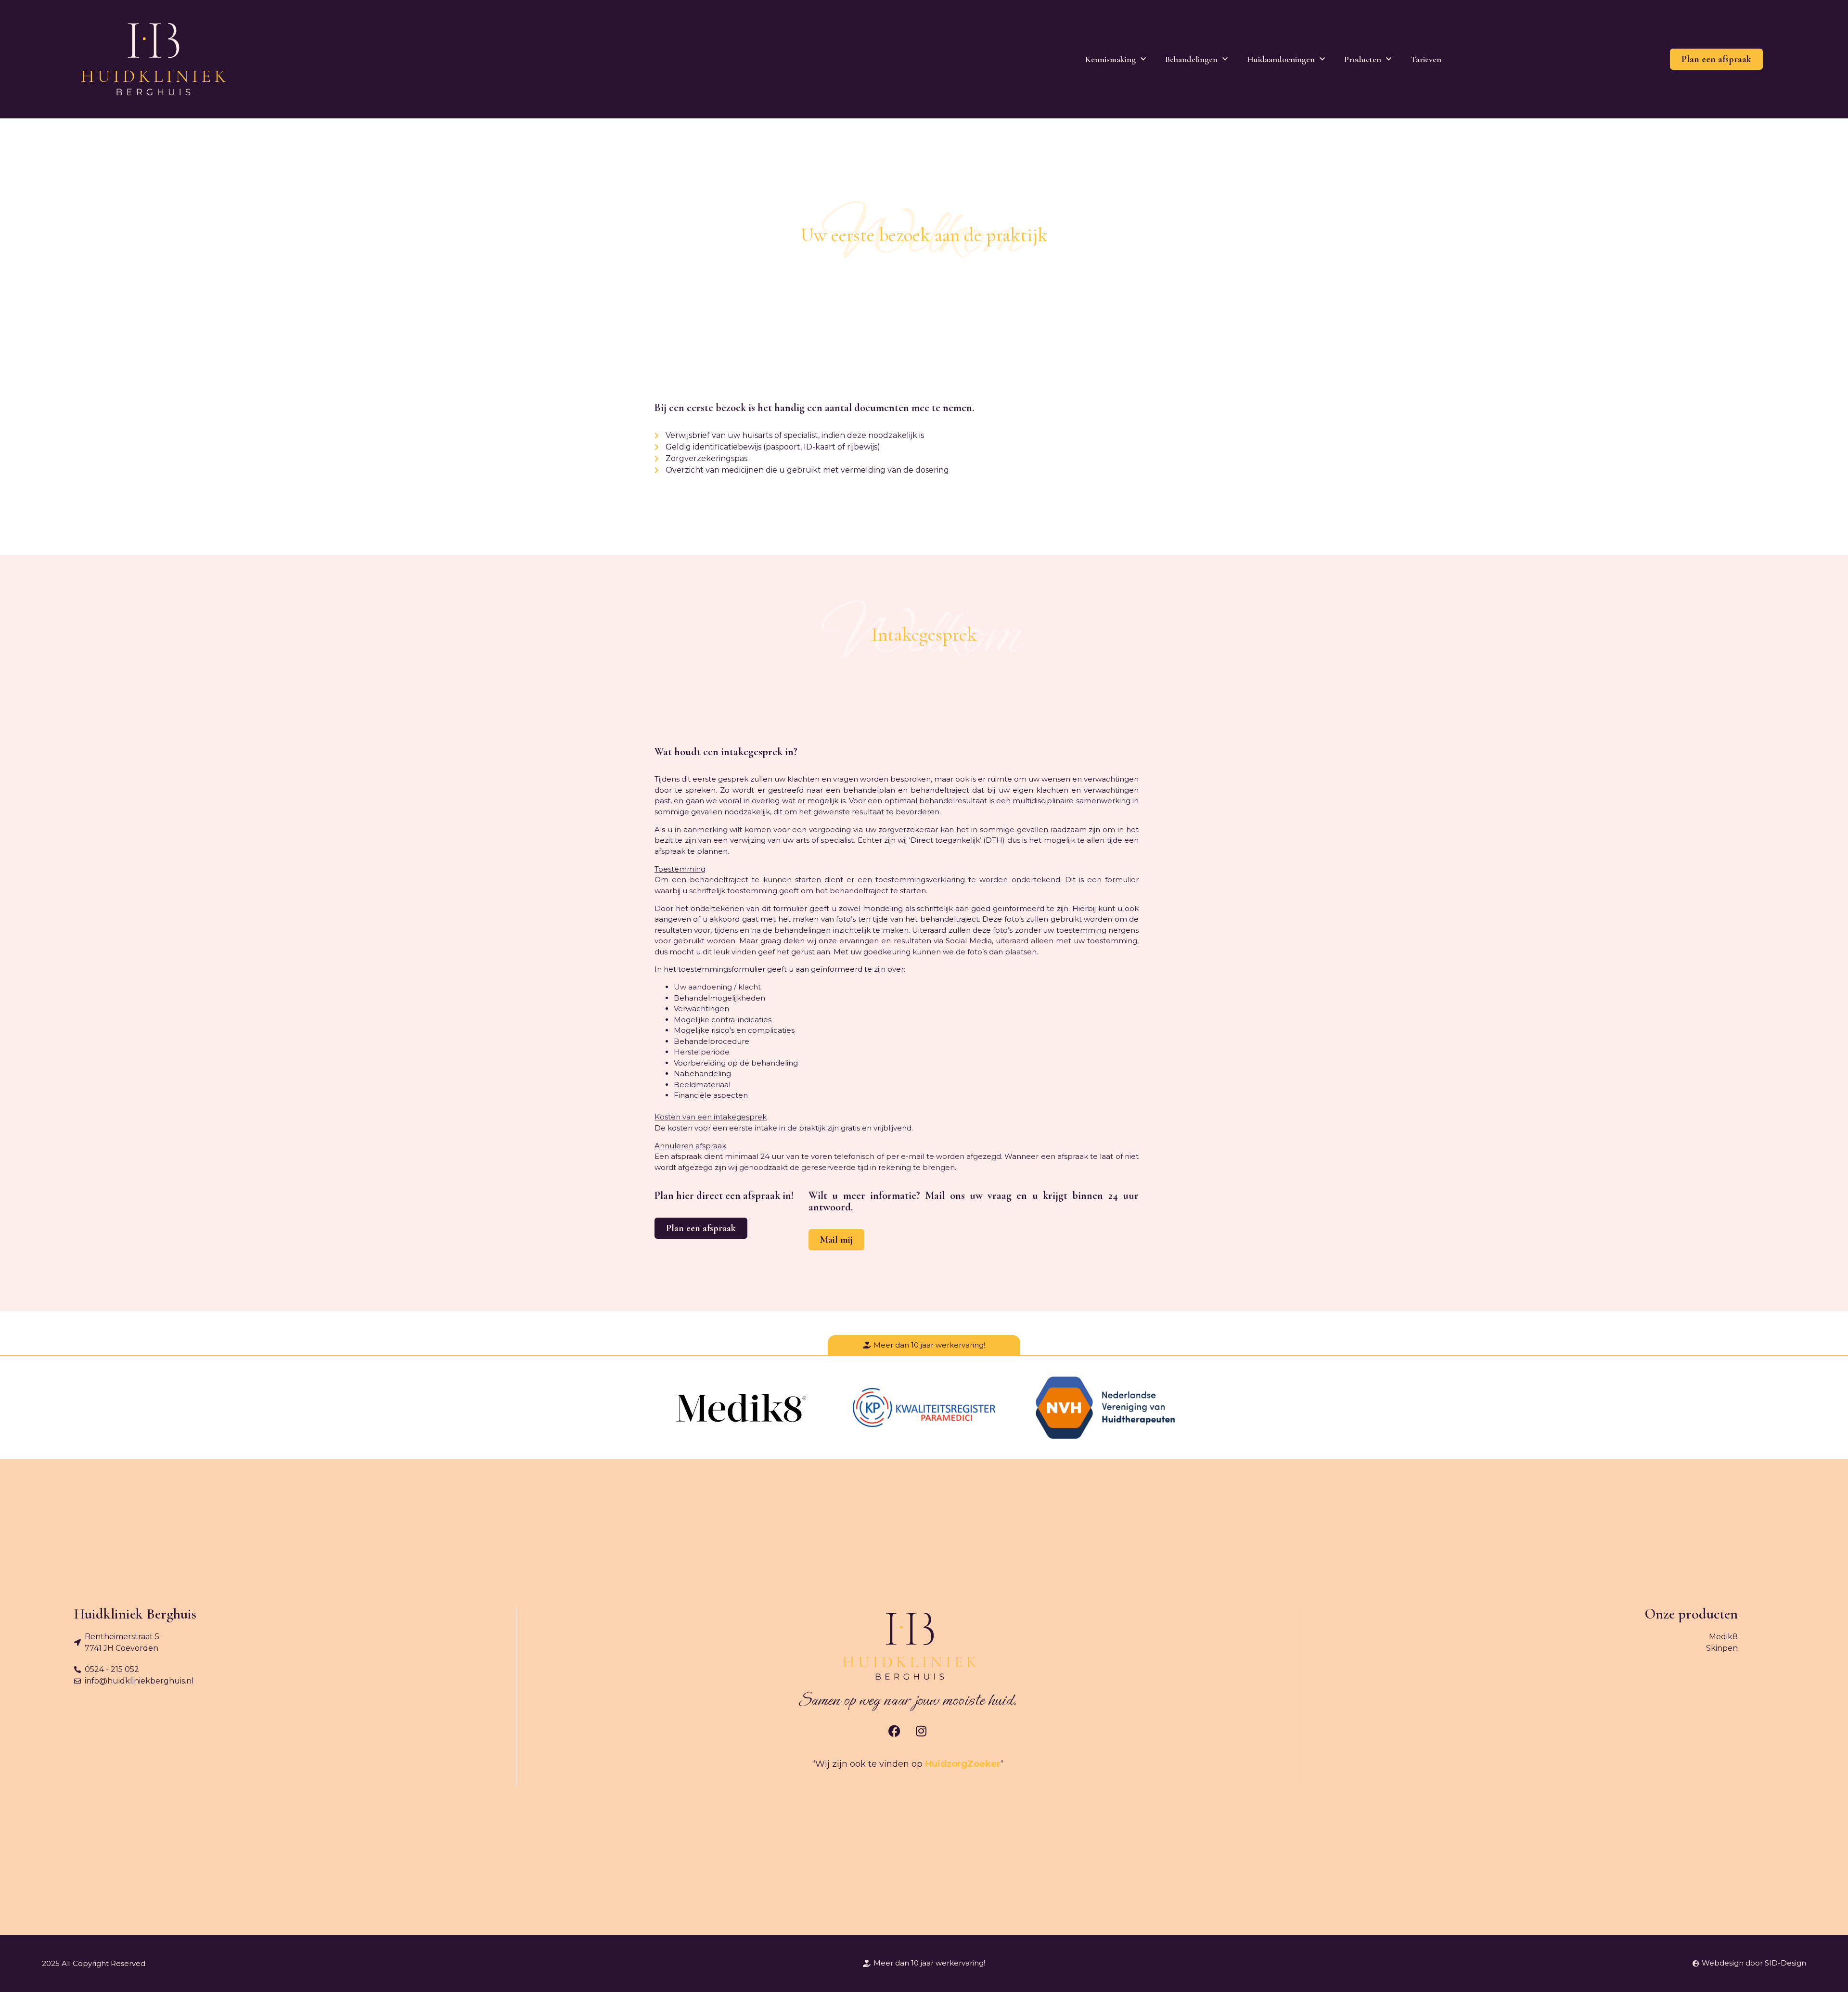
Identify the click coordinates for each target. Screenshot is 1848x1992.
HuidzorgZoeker (963, 1764)
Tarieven (1426, 59)
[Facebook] (895, 1731)
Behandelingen (1191, 59)
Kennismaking (1110, 59)
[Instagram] (921, 1731)
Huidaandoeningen (1281, 59)
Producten (1363, 59)
